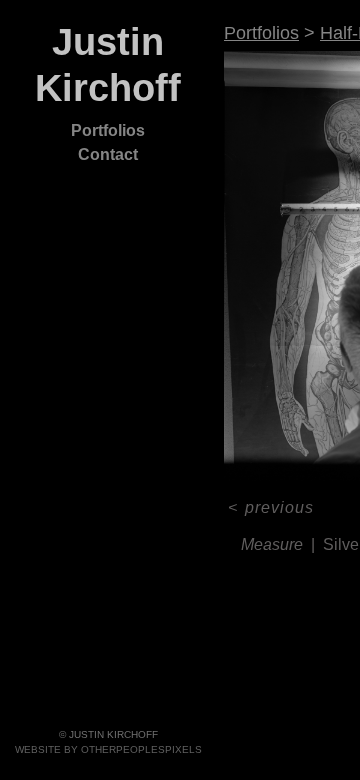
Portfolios (108, 130)
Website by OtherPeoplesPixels (108, 749)
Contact (108, 154)
